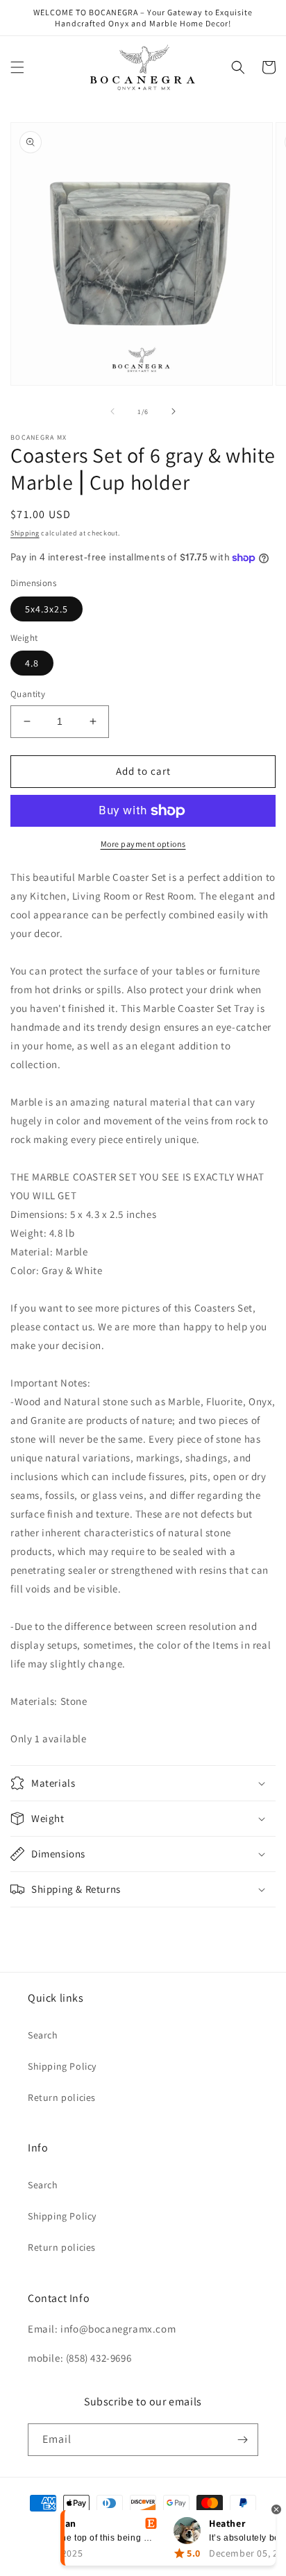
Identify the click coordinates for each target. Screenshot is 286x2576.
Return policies (62, 2097)
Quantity (28, 694)
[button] (17, 67)
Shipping (25, 533)
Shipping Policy (62, 2066)
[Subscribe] (242, 2440)
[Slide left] (112, 411)
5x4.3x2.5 (47, 609)
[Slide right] (174, 411)
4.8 (32, 663)
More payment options (143, 844)
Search (43, 2035)
